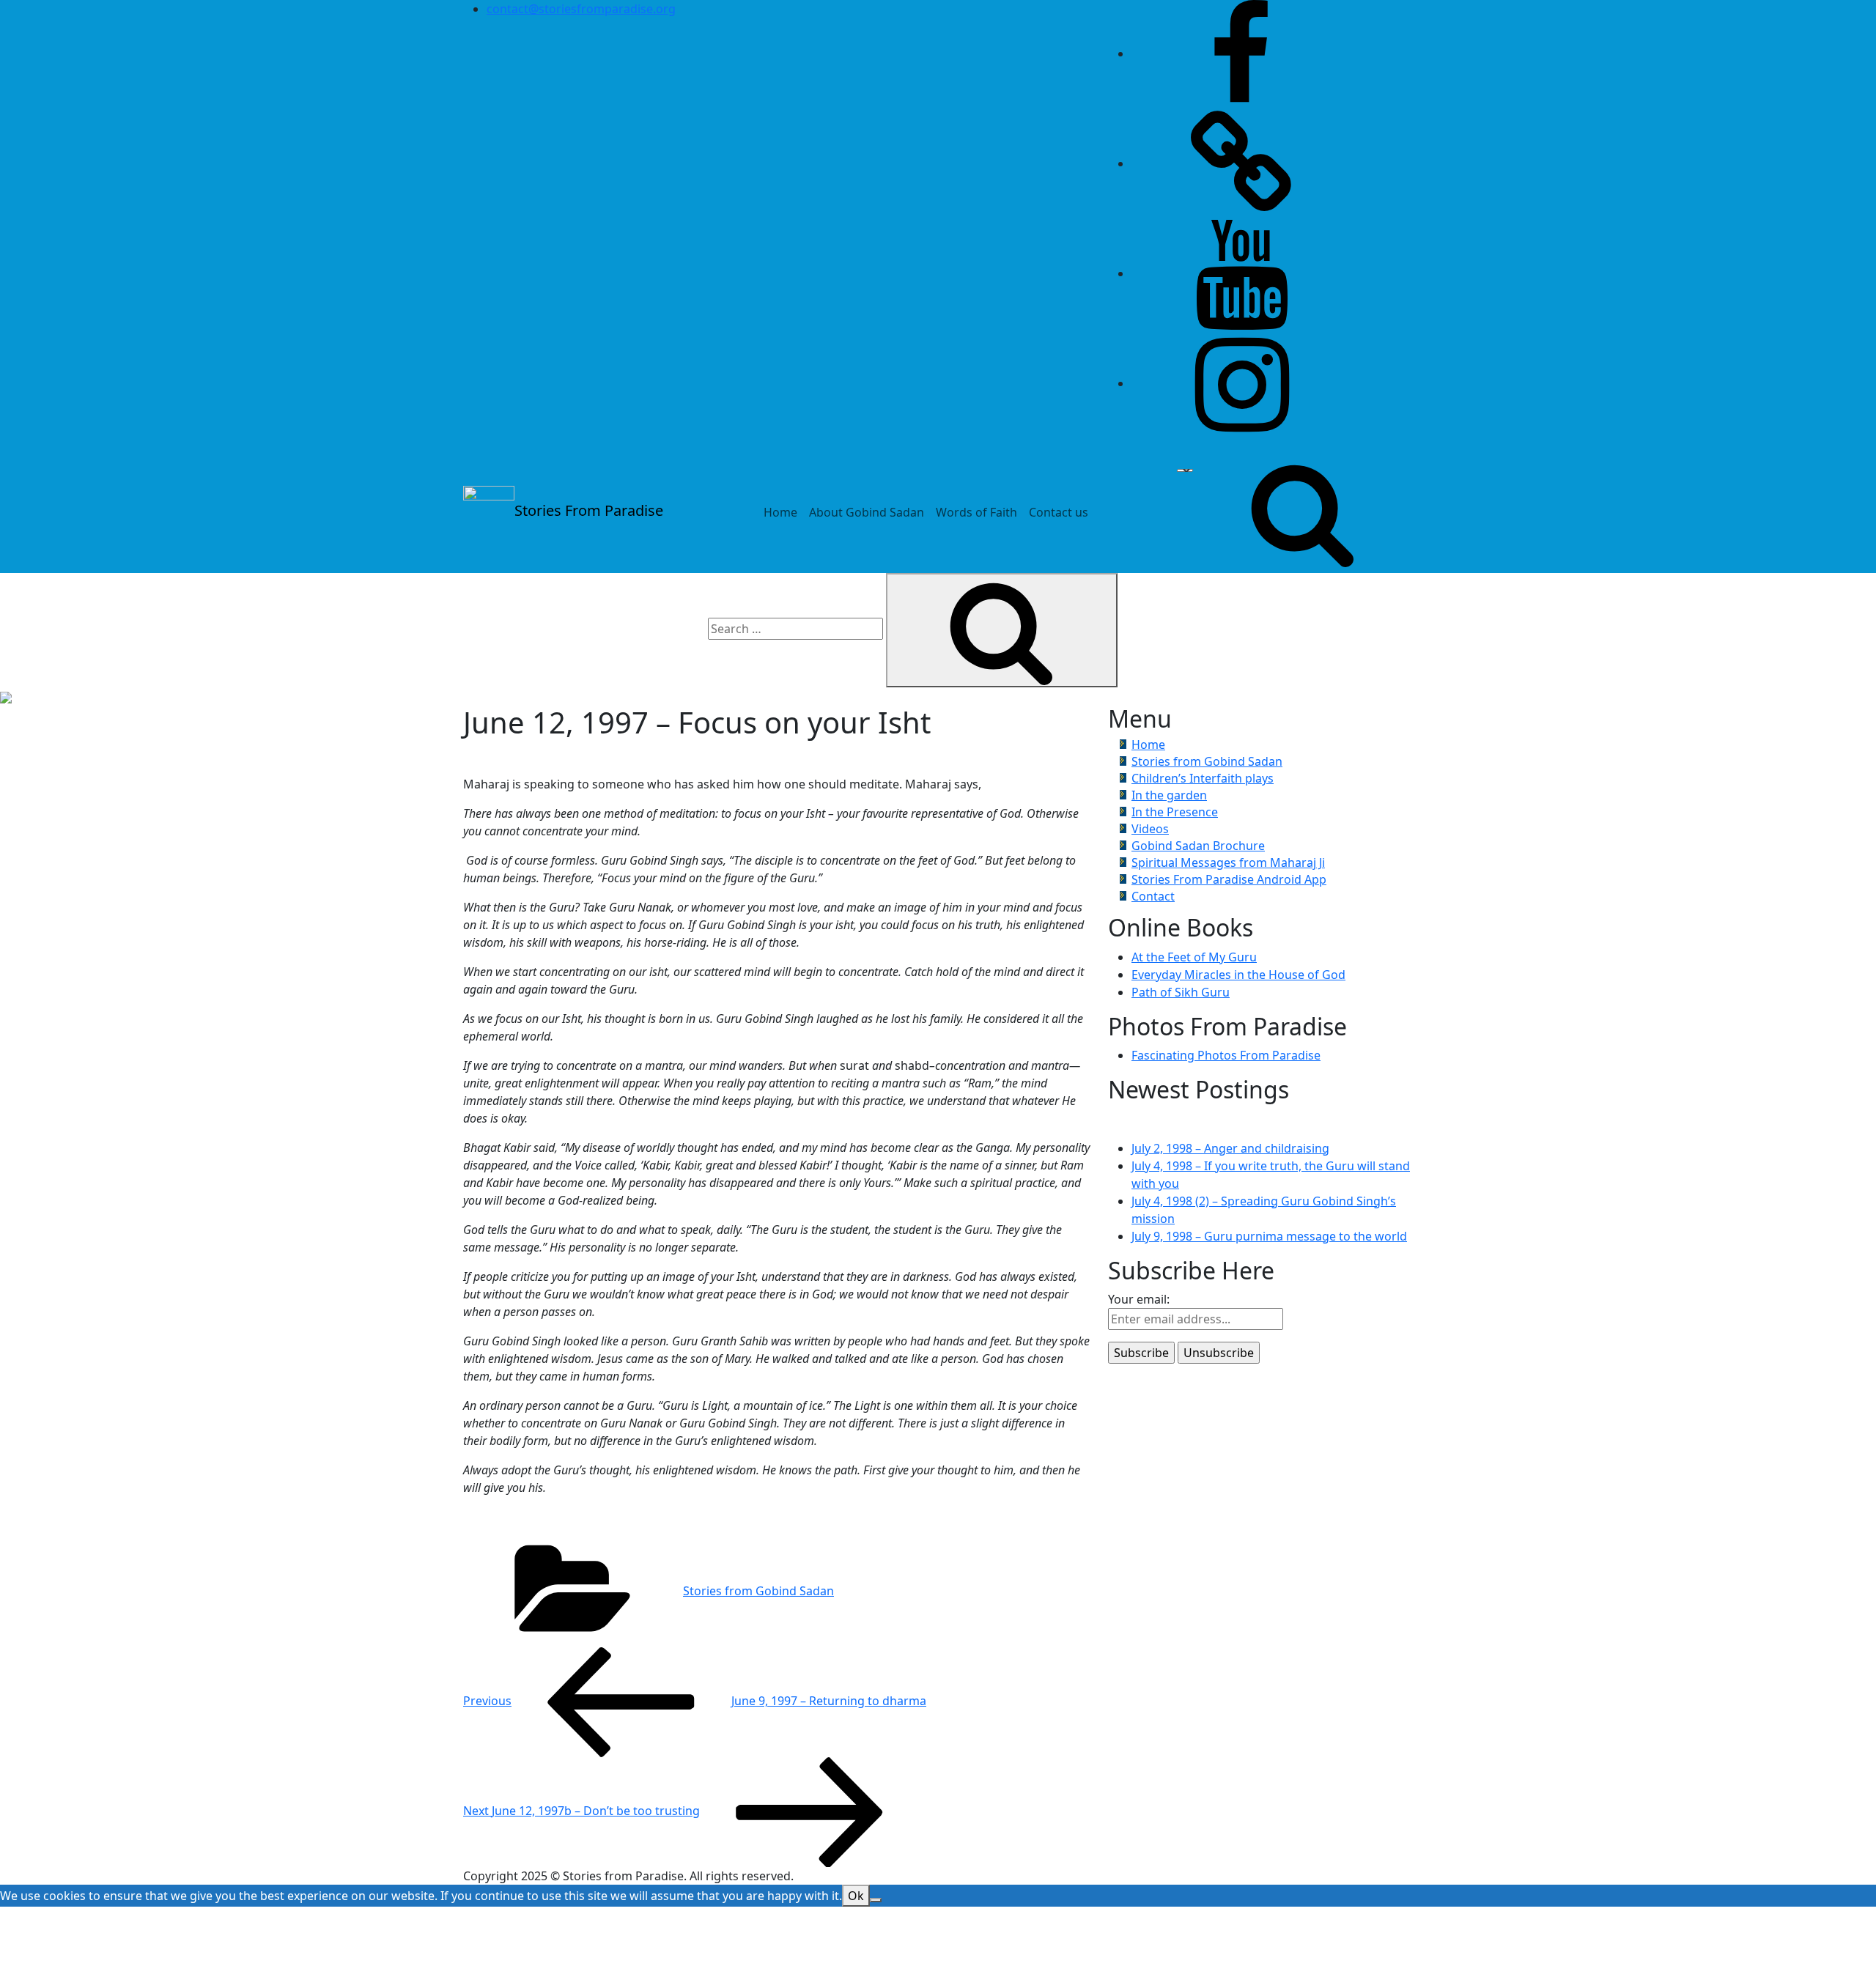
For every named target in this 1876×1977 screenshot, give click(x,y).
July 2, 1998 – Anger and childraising (1230, 1148)
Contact (1153, 896)
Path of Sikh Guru (1181, 992)
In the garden (1169, 795)
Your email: (1139, 1299)
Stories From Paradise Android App (1229, 879)
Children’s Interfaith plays (1203, 778)
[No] (876, 1900)
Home (780, 512)
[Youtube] (1241, 273)
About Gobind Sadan (867, 512)
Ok (856, 1896)
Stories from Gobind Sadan (758, 1591)
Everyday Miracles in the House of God (1238, 975)
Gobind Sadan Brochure (1198, 846)
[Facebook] (1241, 53)
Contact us (1059, 512)
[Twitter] (1241, 163)
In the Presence (1175, 812)
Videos (1150, 829)
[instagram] (1241, 383)
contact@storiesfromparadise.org (581, 9)
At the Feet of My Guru (1194, 957)
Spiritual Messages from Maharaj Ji (1228, 862)
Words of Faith (976, 512)
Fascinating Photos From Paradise (1226, 1055)
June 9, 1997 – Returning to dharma (695, 1701)
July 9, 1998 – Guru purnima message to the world (1269, 1236)
